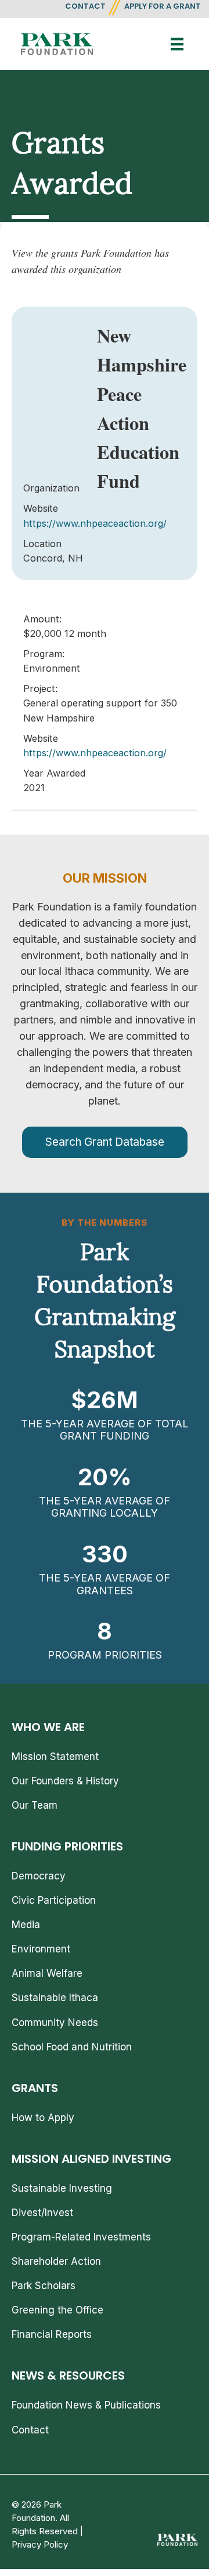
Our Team (35, 1805)
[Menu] (177, 44)
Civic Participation (54, 1900)
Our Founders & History (65, 1781)
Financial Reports (52, 2334)
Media (26, 1925)
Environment (41, 1949)
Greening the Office (57, 2310)
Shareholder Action (56, 2261)
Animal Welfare (47, 1973)
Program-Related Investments (81, 2237)
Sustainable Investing (62, 2188)
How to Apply (43, 2118)
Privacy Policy (40, 2544)
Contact (30, 2430)
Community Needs (55, 2023)
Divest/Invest (42, 2213)
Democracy (39, 1876)
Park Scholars (44, 2286)
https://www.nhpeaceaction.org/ (95, 523)
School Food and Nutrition (72, 2047)
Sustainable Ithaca (55, 1998)
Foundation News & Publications (86, 2405)
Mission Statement (55, 1757)
